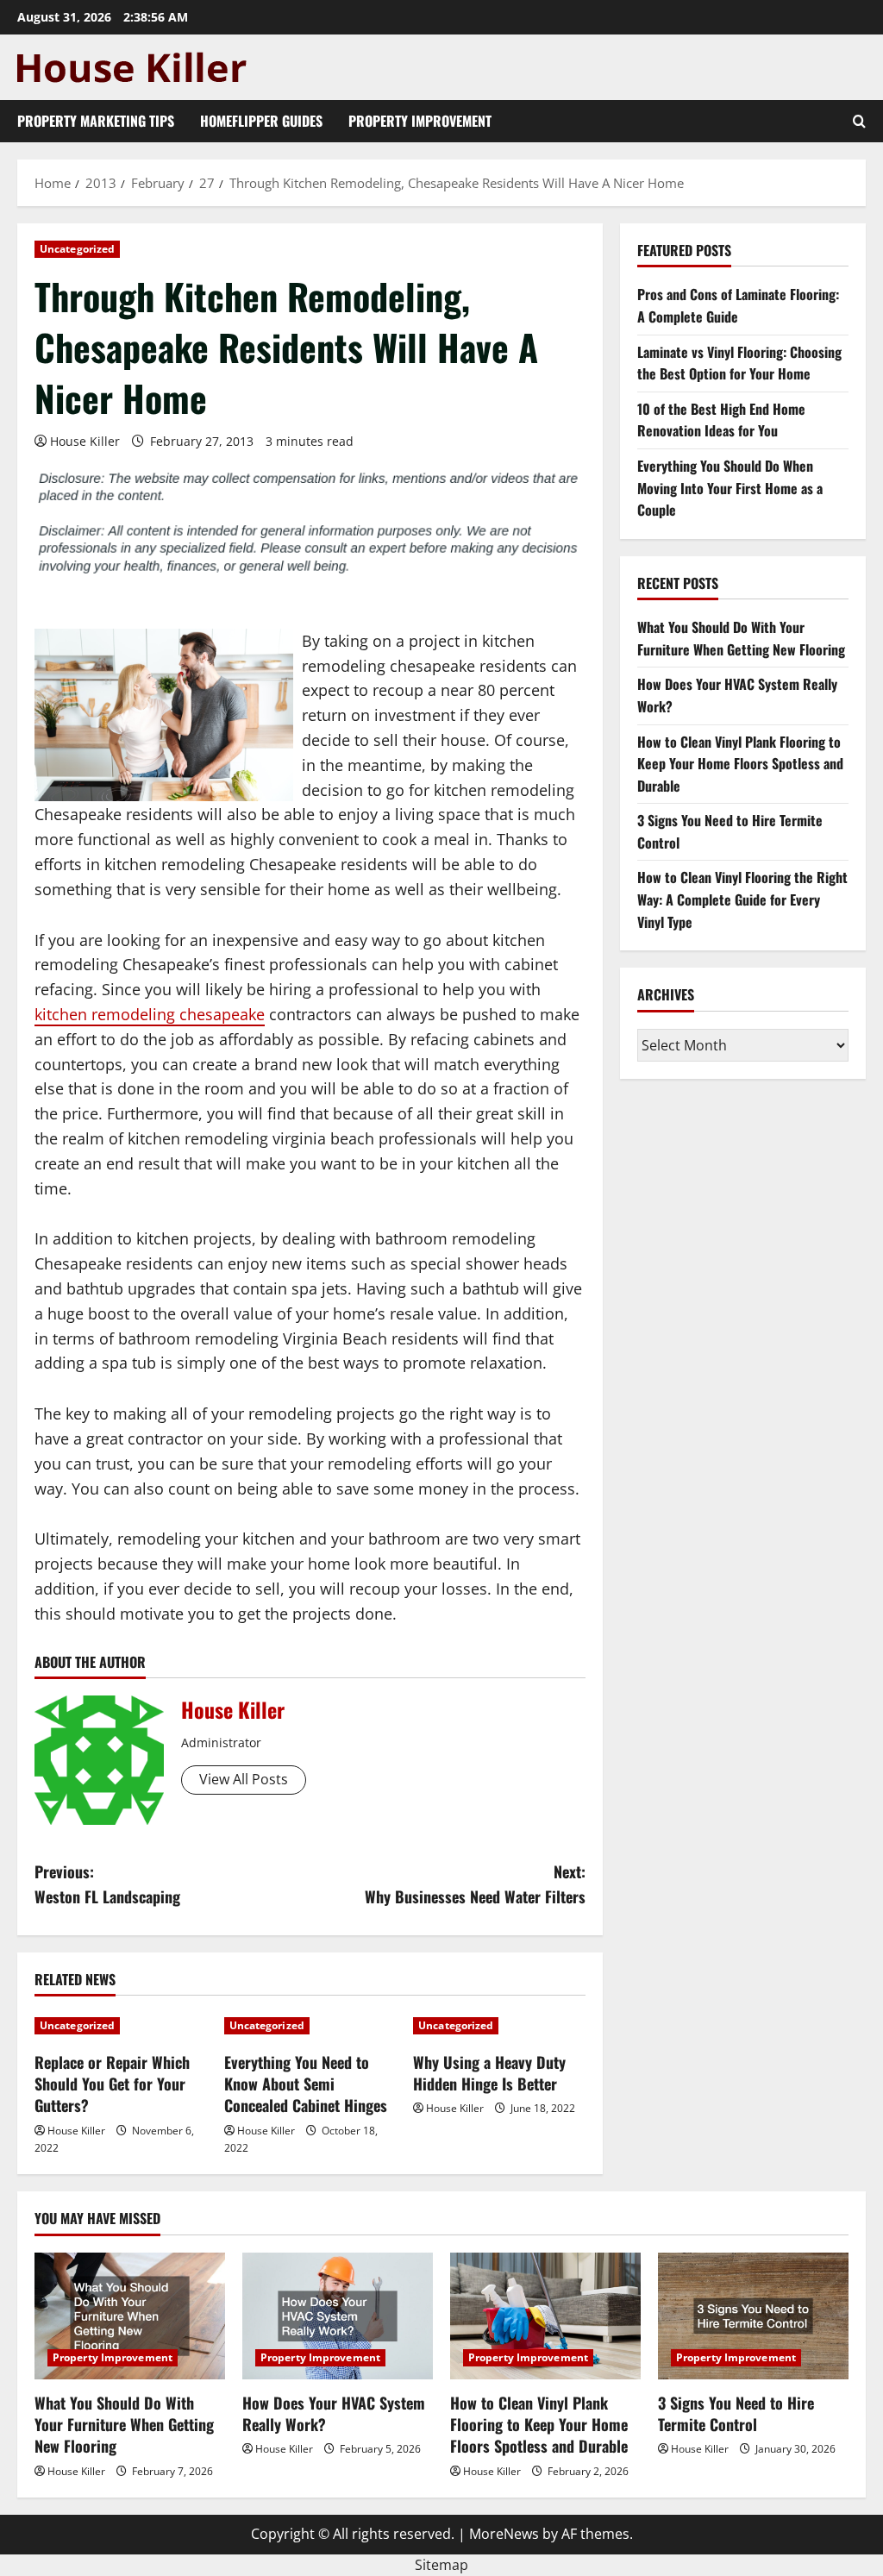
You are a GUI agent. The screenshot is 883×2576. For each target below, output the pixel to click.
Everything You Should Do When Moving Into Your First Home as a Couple (730, 488)
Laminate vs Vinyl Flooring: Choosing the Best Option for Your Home (739, 363)
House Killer (85, 441)
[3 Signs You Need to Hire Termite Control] (753, 2316)
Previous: (107, 1884)
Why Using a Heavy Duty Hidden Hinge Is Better (489, 2073)
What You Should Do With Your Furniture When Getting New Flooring (741, 638)
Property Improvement (420, 121)
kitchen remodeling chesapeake (150, 1014)
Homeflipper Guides (261, 121)
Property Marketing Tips (96, 121)
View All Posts (244, 1779)
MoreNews (504, 2534)
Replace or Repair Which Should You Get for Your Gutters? (112, 2084)
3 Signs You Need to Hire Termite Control (736, 2413)
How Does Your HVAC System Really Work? (334, 2413)
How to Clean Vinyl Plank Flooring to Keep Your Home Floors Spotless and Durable (740, 764)
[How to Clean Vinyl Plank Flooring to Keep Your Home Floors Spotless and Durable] (545, 2316)
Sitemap (441, 2565)
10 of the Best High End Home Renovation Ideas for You (721, 420)
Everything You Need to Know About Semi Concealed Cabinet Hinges (306, 2084)
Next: (475, 1884)
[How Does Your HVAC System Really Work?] (338, 2316)
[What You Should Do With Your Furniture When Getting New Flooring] (130, 2316)
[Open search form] (859, 121)
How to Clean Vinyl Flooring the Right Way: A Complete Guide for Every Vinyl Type (742, 899)
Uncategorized (77, 249)
